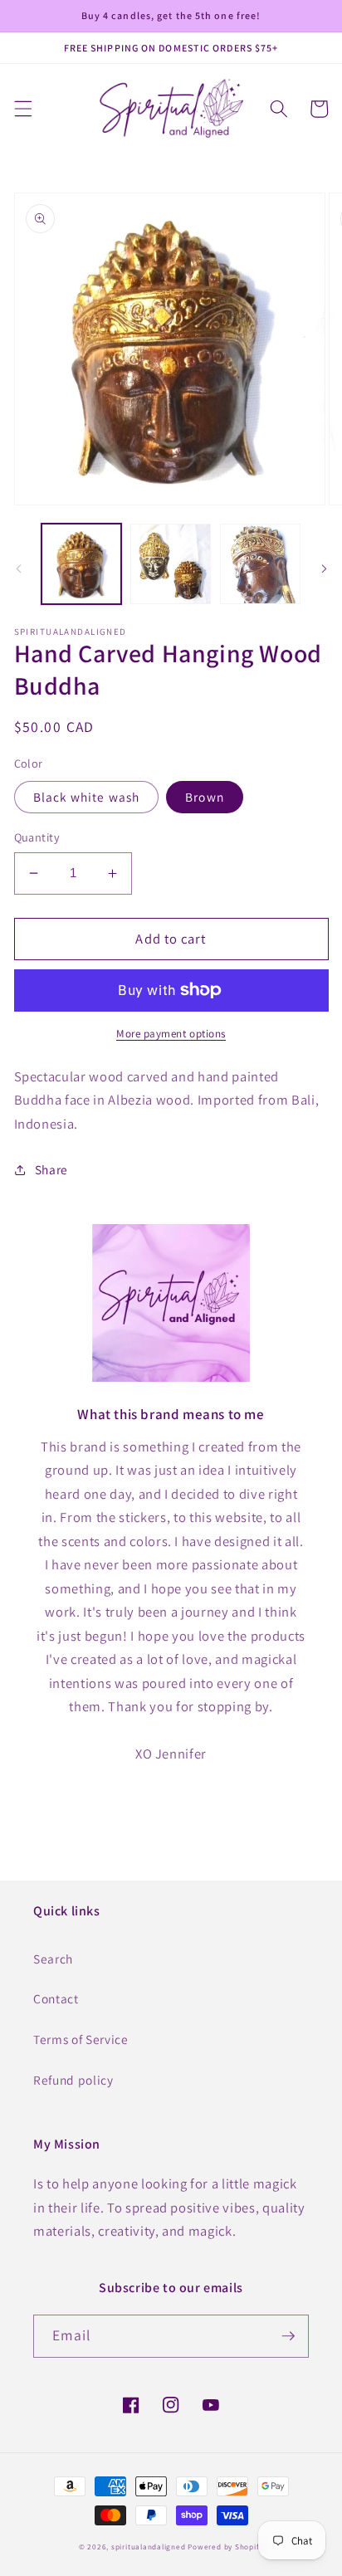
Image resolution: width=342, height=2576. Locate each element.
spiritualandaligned (149, 2547)
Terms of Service (81, 2039)
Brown (205, 797)
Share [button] (51, 1169)
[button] (22, 109)
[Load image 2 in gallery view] (171, 564)
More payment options (171, 1034)
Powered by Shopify (225, 2547)
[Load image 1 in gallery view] (82, 564)
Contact (56, 1998)
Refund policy (73, 2080)
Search (53, 1959)
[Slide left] (18, 568)
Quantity (37, 837)
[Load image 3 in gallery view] (260, 564)
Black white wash (87, 797)
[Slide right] (324, 568)
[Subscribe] (288, 2336)
